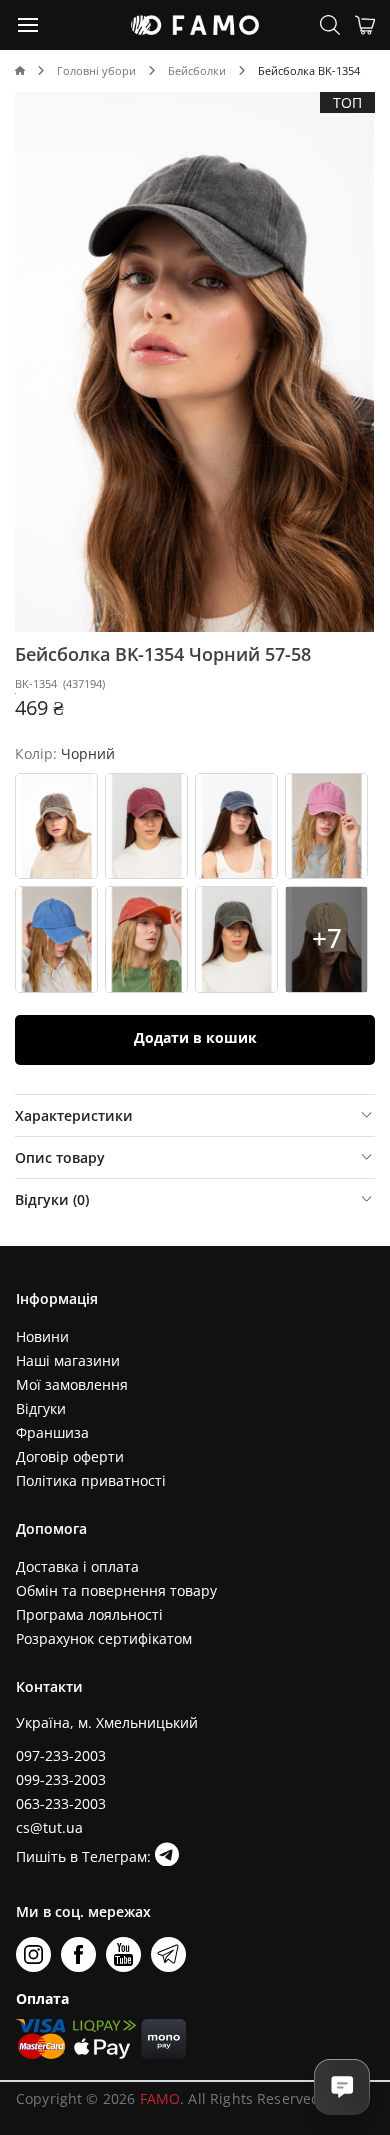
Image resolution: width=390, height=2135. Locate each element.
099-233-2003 (61, 1779)
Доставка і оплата (77, 1566)
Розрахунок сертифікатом (104, 1638)
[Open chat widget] (342, 2087)
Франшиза (52, 1432)
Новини (42, 1336)
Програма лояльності (89, 1614)
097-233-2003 (61, 1755)
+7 (327, 938)
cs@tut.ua (49, 1827)
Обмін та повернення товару (116, 1590)
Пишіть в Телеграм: (85, 1856)
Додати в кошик (195, 1037)
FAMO (160, 2098)
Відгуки (41, 1408)
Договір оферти (70, 1456)
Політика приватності (91, 1480)
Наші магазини (68, 1360)
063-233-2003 (61, 1803)
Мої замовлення (72, 1384)
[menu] (29, 24)
